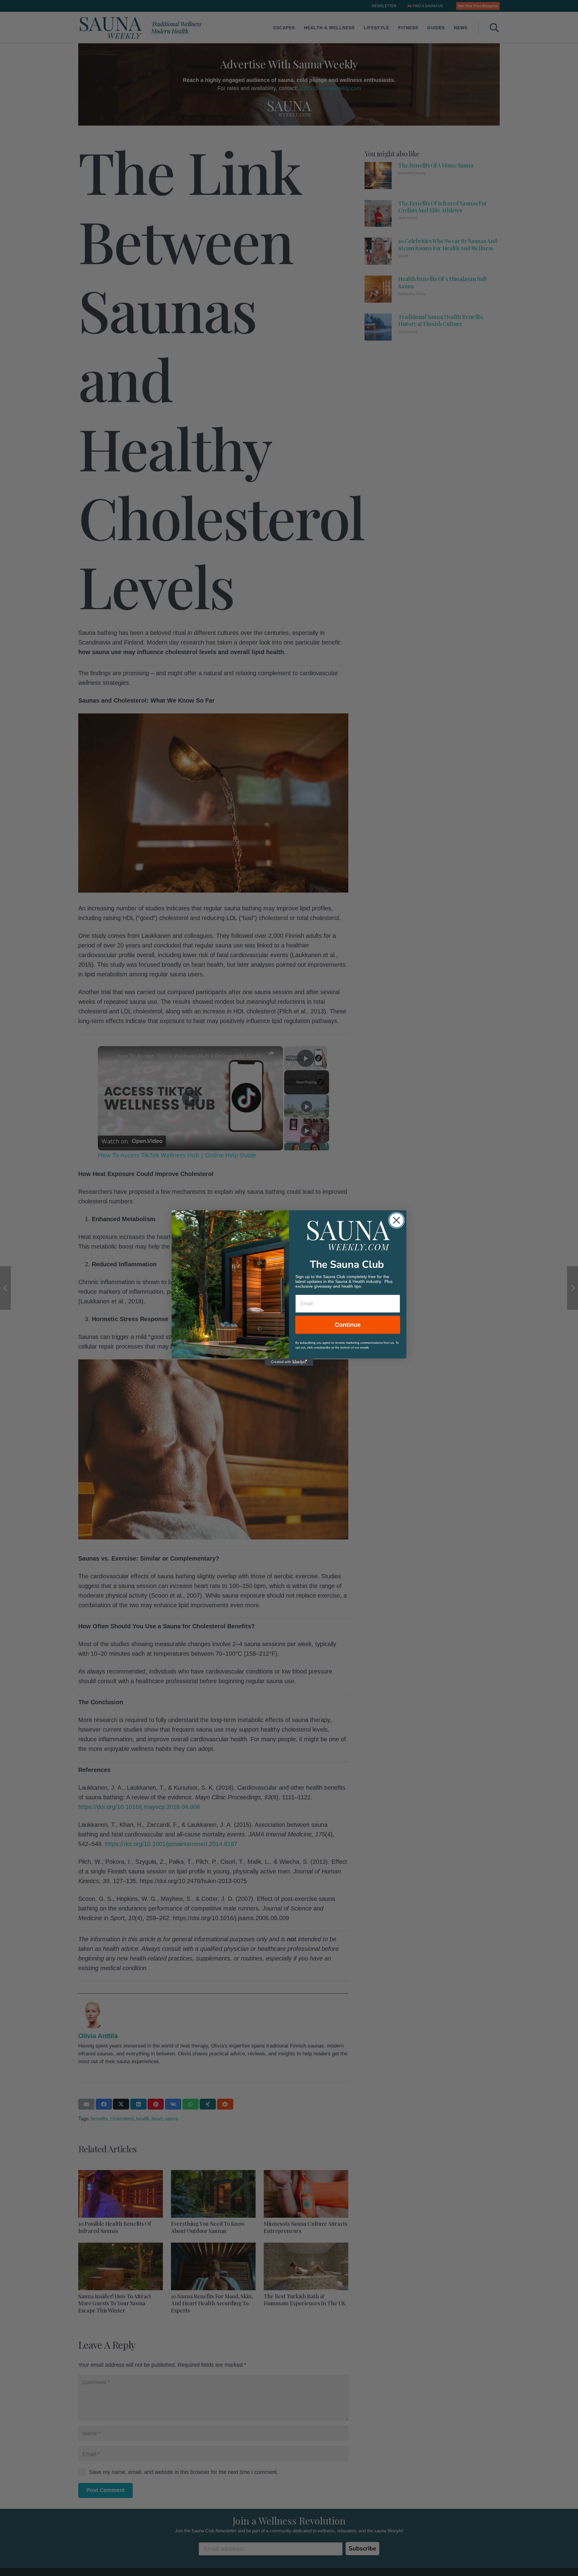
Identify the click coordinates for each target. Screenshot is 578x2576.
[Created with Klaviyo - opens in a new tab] (289, 1362)
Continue (348, 1325)
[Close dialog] (396, 1220)
